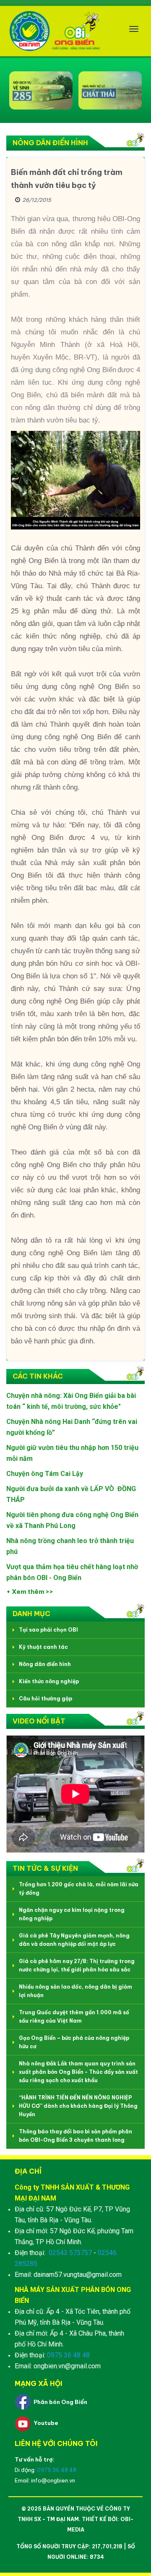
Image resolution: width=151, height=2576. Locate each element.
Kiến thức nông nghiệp (49, 1681)
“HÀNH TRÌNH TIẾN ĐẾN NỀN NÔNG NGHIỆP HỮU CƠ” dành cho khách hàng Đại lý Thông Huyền (78, 2106)
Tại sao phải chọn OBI (48, 1630)
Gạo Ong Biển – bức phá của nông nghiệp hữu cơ (74, 2042)
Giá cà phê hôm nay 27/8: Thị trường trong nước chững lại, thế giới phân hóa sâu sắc (77, 1965)
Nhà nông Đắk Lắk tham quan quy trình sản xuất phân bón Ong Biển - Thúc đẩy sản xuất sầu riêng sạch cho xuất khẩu (78, 2072)
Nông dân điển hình (45, 1664)
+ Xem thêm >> (30, 1592)
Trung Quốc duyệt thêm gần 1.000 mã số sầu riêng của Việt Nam (74, 2017)
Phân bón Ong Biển (60, 2402)
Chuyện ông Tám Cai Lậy (45, 1474)
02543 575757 (70, 2253)
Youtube (46, 2423)
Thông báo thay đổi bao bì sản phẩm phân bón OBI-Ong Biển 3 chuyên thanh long (75, 2136)
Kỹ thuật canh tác (43, 1647)
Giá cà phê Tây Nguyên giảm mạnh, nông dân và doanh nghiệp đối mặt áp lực (74, 1940)
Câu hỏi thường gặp (46, 1699)
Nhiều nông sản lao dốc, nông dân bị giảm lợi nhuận (75, 1991)
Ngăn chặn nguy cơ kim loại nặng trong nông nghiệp (72, 1914)
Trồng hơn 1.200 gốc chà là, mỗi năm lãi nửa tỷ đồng (79, 1889)
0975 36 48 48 (68, 2355)
